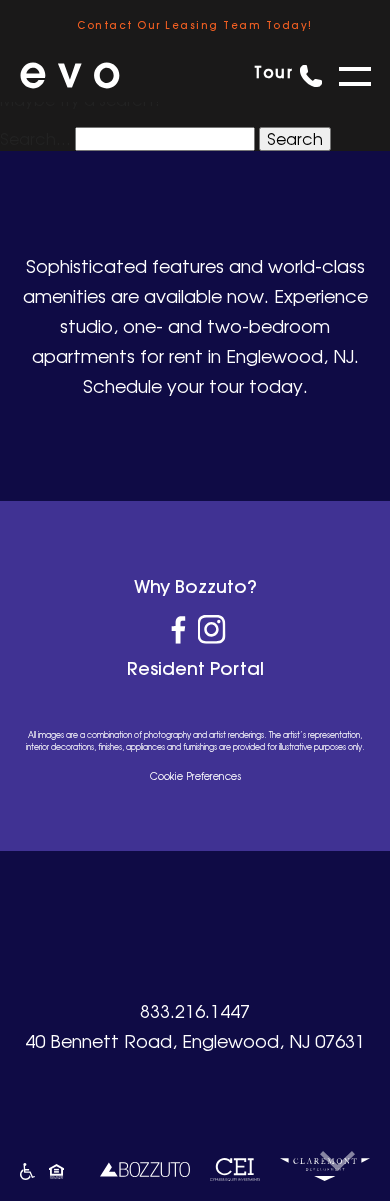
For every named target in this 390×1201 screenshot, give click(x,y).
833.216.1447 (195, 1011)
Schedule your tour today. (195, 386)
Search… (35, 139)
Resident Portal (195, 668)
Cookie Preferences (195, 776)
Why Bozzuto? (195, 586)
